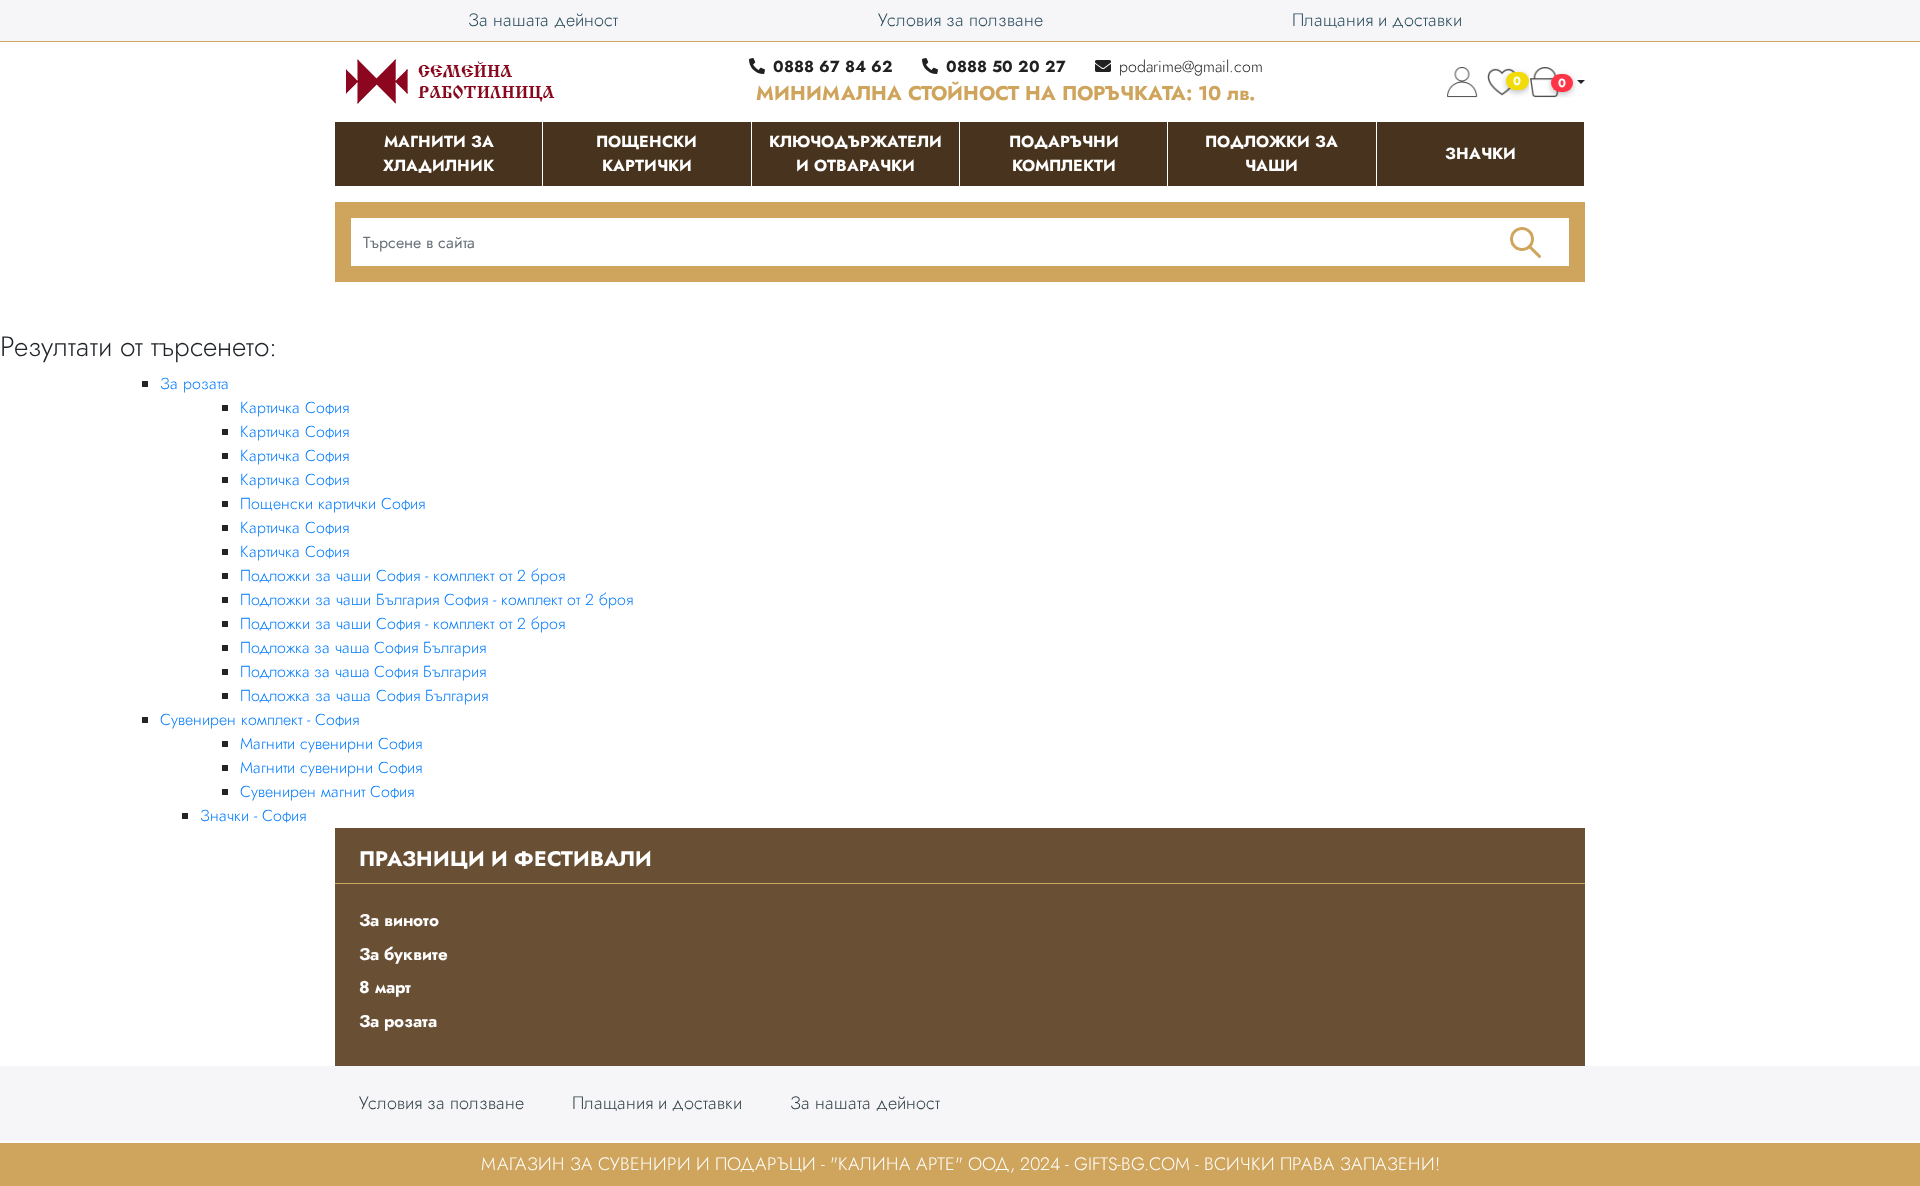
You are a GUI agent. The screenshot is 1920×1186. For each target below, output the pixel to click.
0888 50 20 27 (1006, 66)
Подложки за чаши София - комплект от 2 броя (402, 575)
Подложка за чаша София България (364, 695)
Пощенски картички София (332, 503)
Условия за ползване (960, 20)
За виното (399, 920)
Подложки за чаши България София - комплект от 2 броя (436, 599)
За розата (194, 383)
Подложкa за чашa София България (363, 647)
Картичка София (294, 407)
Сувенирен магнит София (327, 791)
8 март (385, 987)
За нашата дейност (543, 20)
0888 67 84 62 (833, 66)
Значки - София (253, 815)
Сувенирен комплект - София (259, 719)
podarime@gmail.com (1191, 66)
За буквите (403, 954)
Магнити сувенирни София (331, 743)
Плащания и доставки (1377, 20)
